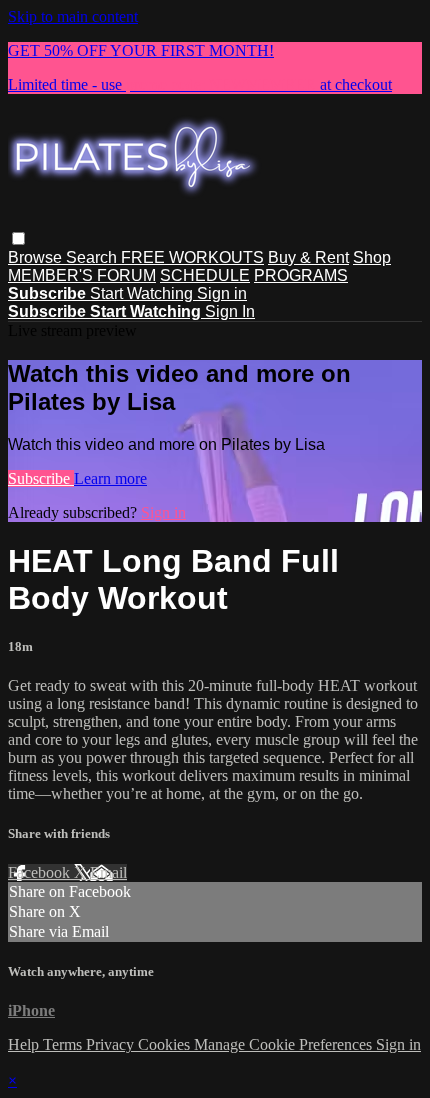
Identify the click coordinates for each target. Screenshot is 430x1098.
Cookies (166, 1044)
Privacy (112, 1044)
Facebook (41, 872)
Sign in (222, 293)
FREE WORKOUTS (192, 257)
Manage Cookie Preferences (285, 1044)
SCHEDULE (205, 275)
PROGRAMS (301, 275)
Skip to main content (73, 16)
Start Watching (143, 293)
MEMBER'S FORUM (82, 275)
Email (108, 872)
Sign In (230, 311)
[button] (18, 238)
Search (93, 257)
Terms (64, 1044)
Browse (37, 257)
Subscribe (41, 478)
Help (25, 1044)
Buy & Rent (308, 257)
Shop (372, 257)
